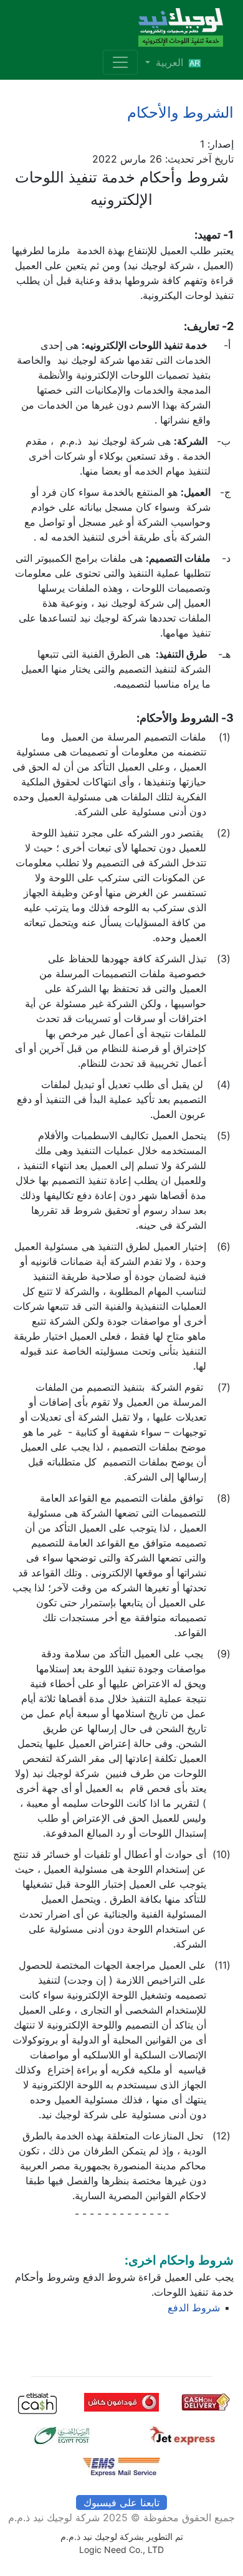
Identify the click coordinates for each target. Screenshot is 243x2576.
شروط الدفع (194, 2308)
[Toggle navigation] (120, 62)
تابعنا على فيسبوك (121, 2503)
